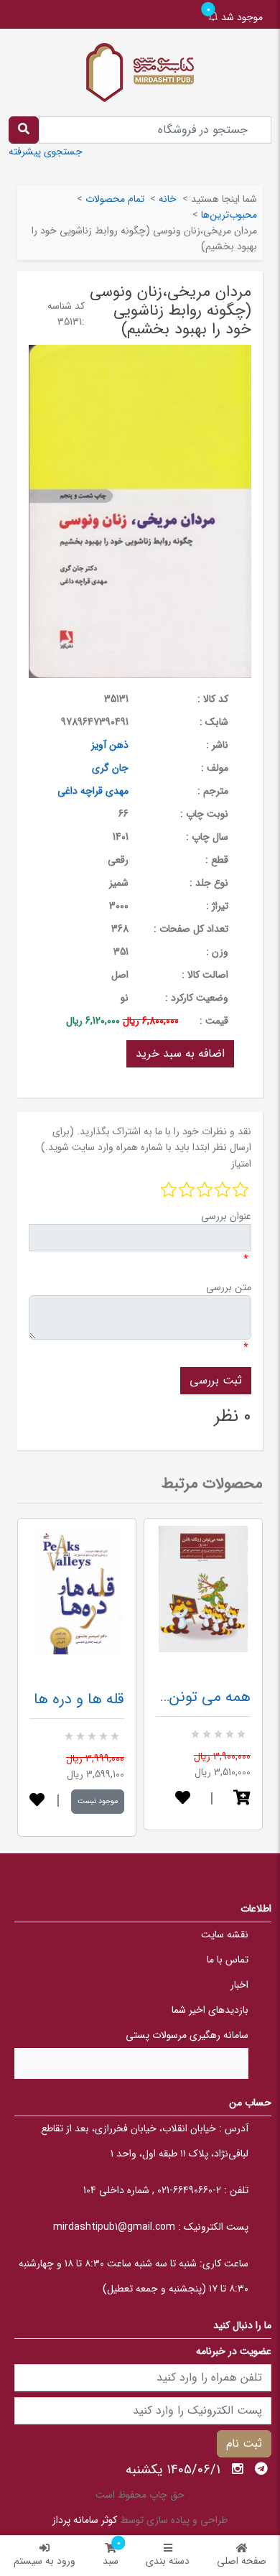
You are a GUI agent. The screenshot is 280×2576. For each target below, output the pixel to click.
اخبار (239, 1985)
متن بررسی (229, 1287)
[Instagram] (238, 2469)
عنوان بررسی (226, 1216)
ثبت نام (244, 2443)
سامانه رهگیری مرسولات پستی (187, 2035)
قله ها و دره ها (79, 1699)
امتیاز (241, 1164)
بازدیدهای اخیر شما (210, 2010)
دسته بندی (168, 2561)
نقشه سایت (225, 1935)
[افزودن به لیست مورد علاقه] (37, 1801)
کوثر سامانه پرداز (85, 2520)
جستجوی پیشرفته (46, 152)
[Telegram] (261, 2469)
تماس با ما (228, 1960)
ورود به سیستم (45, 2561)
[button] (242, 1799)
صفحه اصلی (242, 2561)
